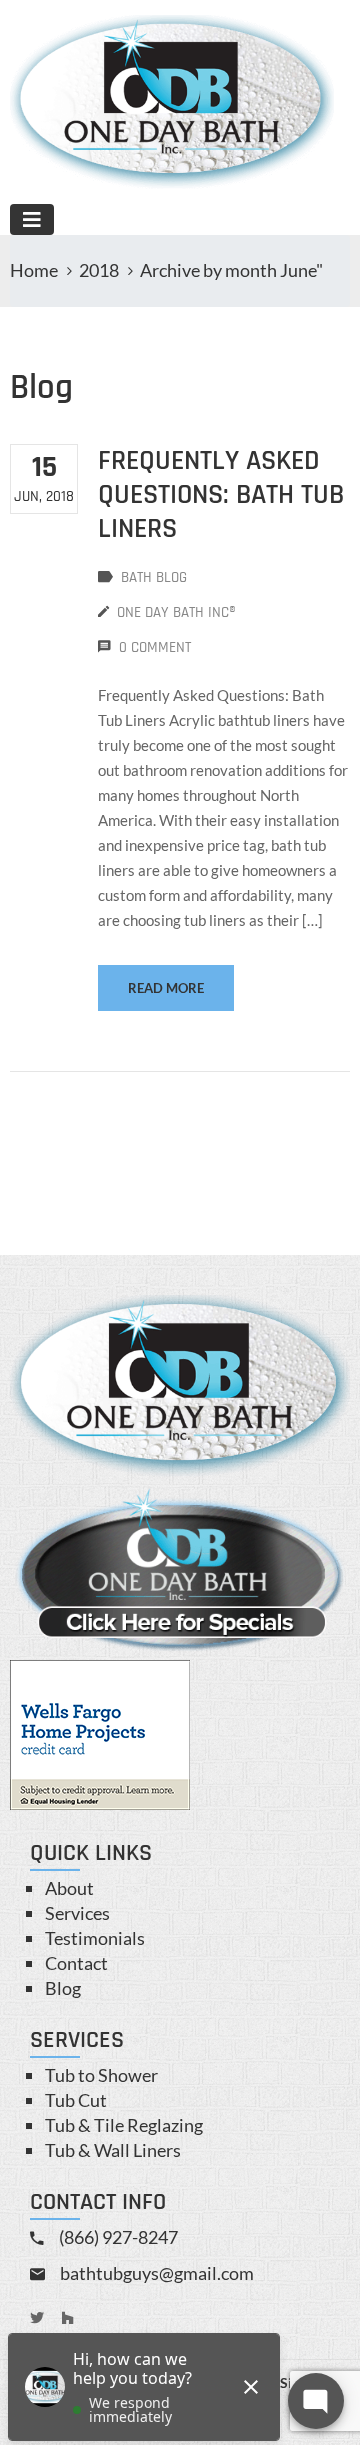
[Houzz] (67, 2318)
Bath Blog (154, 577)
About (69, 1888)
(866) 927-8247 (118, 2237)
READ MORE (166, 988)
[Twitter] (37, 2318)
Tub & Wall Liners (113, 2150)
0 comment (155, 647)
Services (77, 1913)
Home (34, 270)
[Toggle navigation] (32, 219)
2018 (99, 270)
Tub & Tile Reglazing (124, 2125)
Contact (76, 1963)
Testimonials (95, 1938)
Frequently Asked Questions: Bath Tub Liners (221, 495)
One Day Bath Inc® (176, 612)
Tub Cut (76, 2100)
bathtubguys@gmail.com (157, 2273)
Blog (63, 1988)
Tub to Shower (101, 2075)
